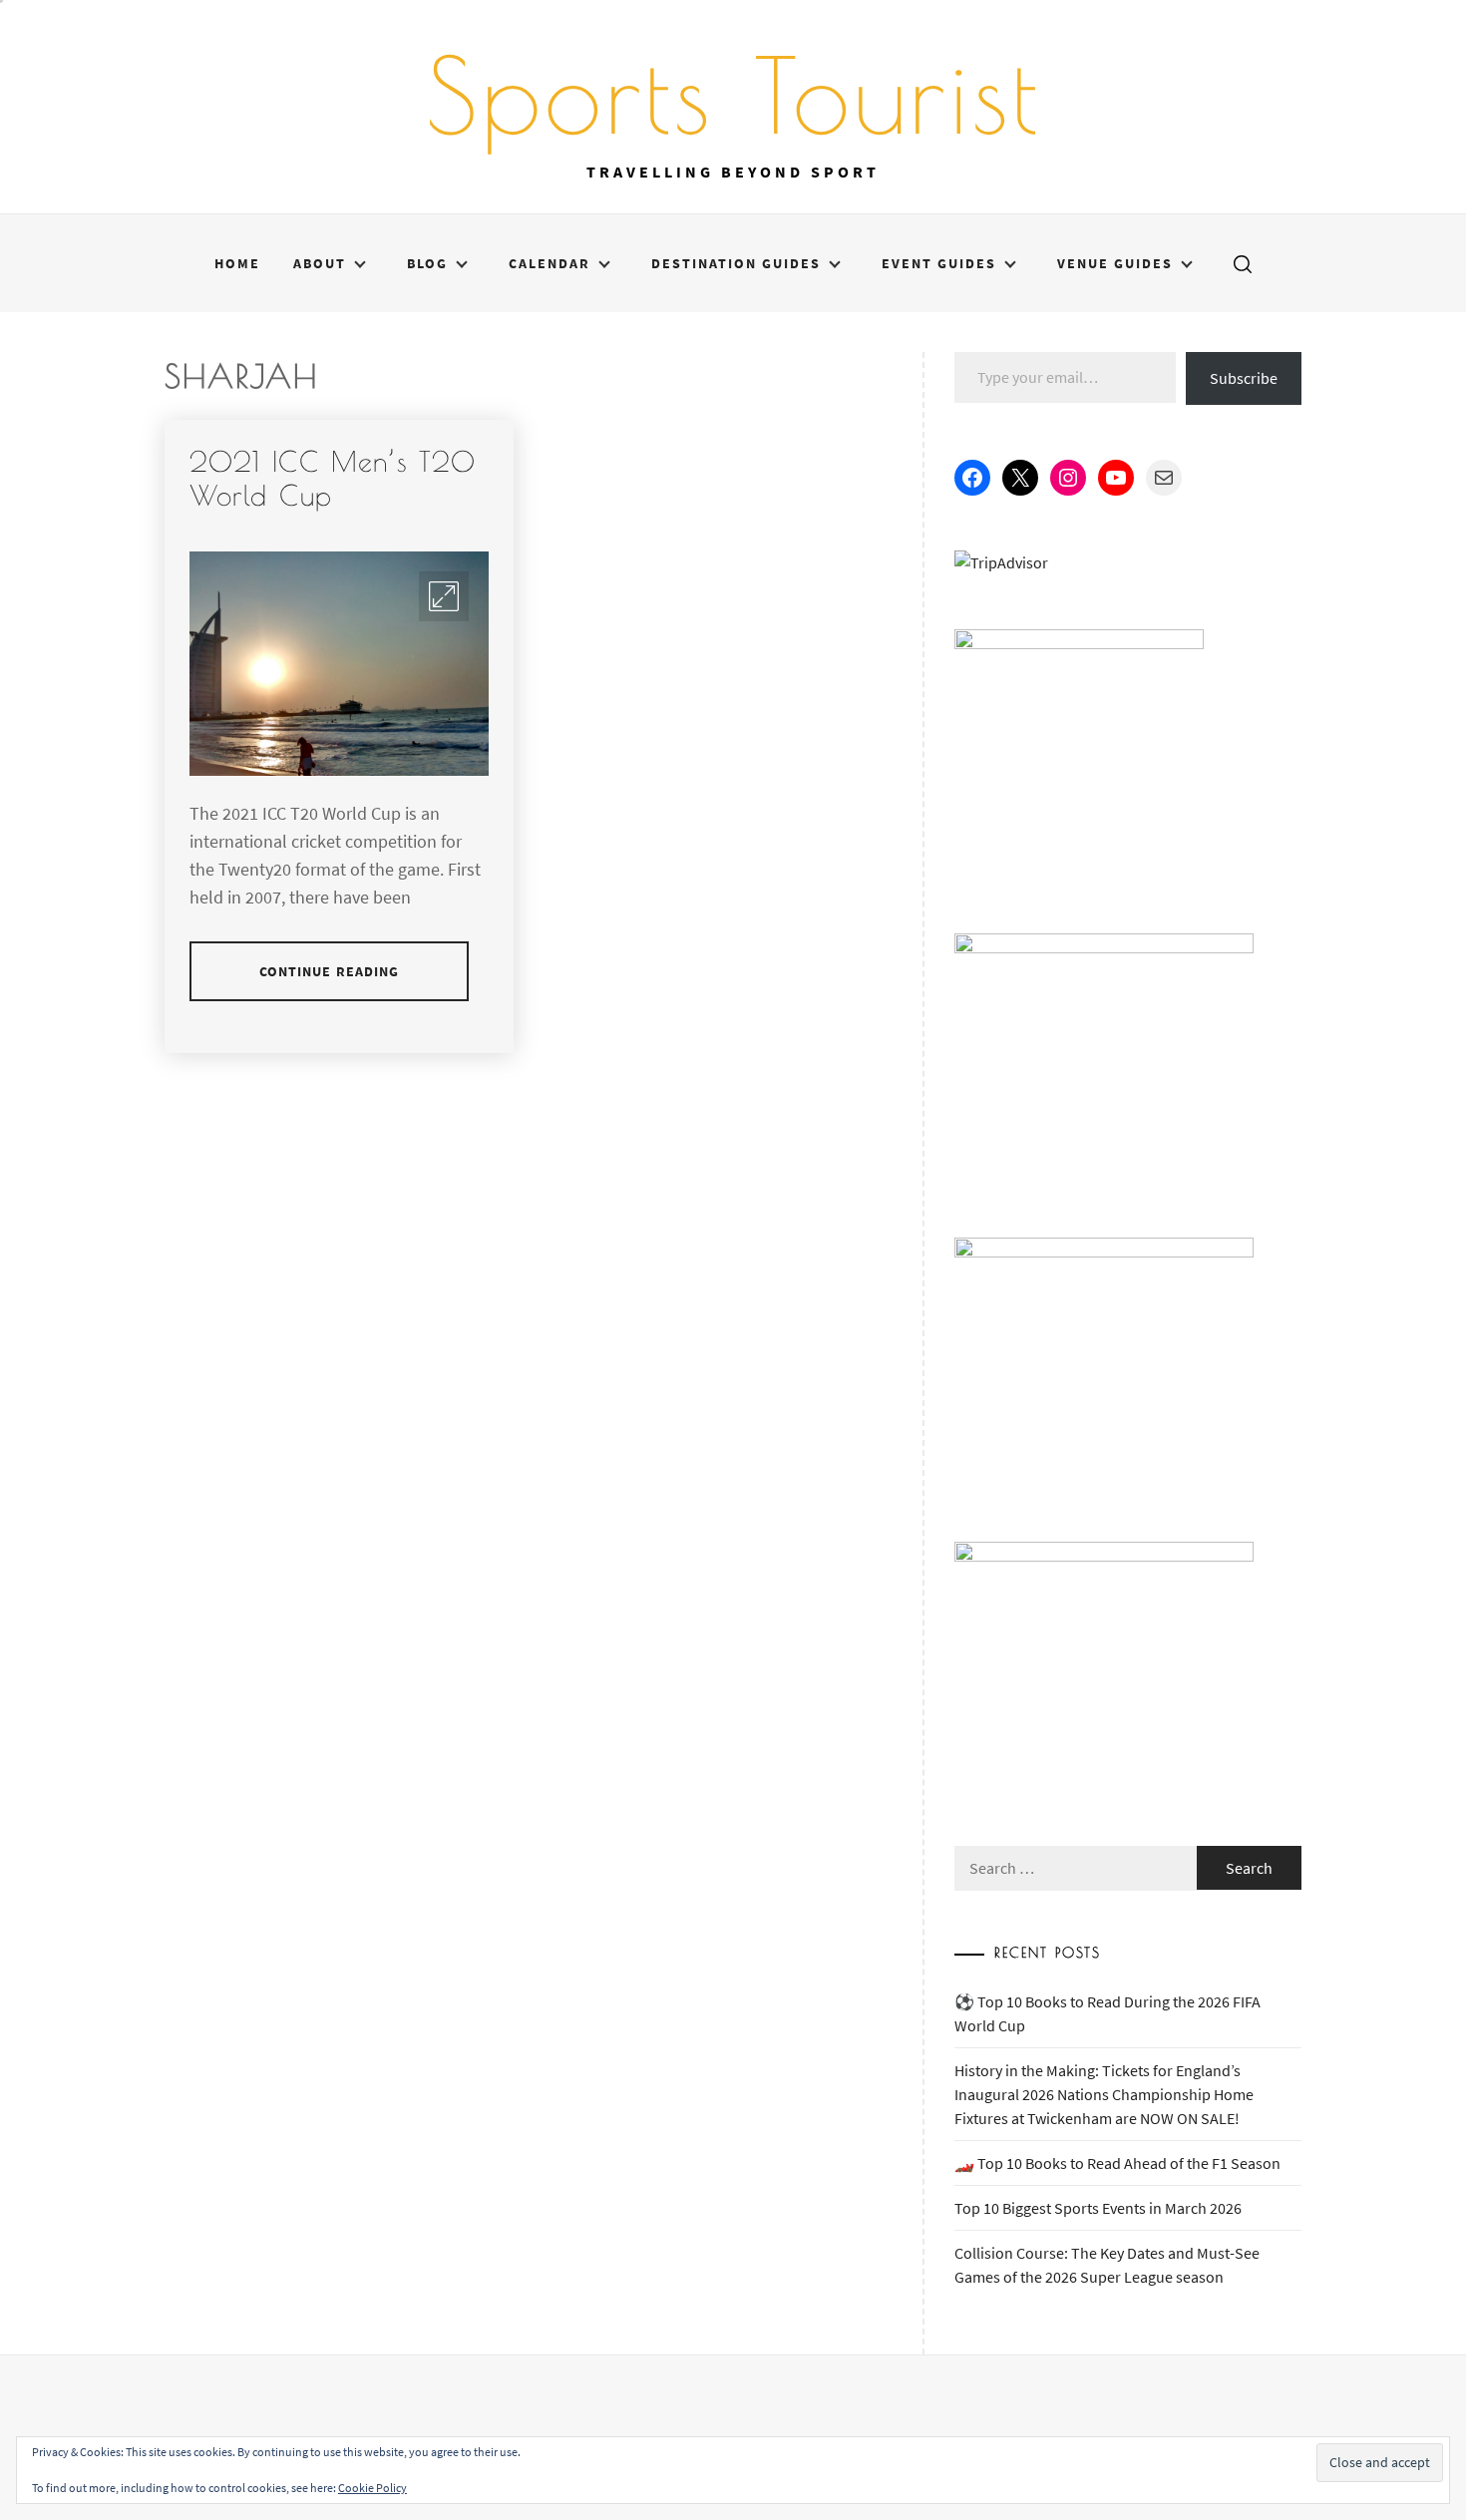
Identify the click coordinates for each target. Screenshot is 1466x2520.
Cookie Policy (372, 2488)
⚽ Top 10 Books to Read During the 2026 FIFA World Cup (1107, 2013)
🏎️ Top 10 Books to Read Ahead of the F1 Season (1117, 2163)
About (320, 263)
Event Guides (939, 263)
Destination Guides (736, 263)
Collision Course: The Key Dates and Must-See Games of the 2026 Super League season (1107, 2265)
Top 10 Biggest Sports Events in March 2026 (1098, 2208)
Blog (427, 263)
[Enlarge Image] (444, 596)
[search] (1243, 263)
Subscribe (1244, 378)
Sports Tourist (733, 95)
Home (237, 263)
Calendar (550, 263)
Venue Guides (1115, 263)
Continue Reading (330, 971)
